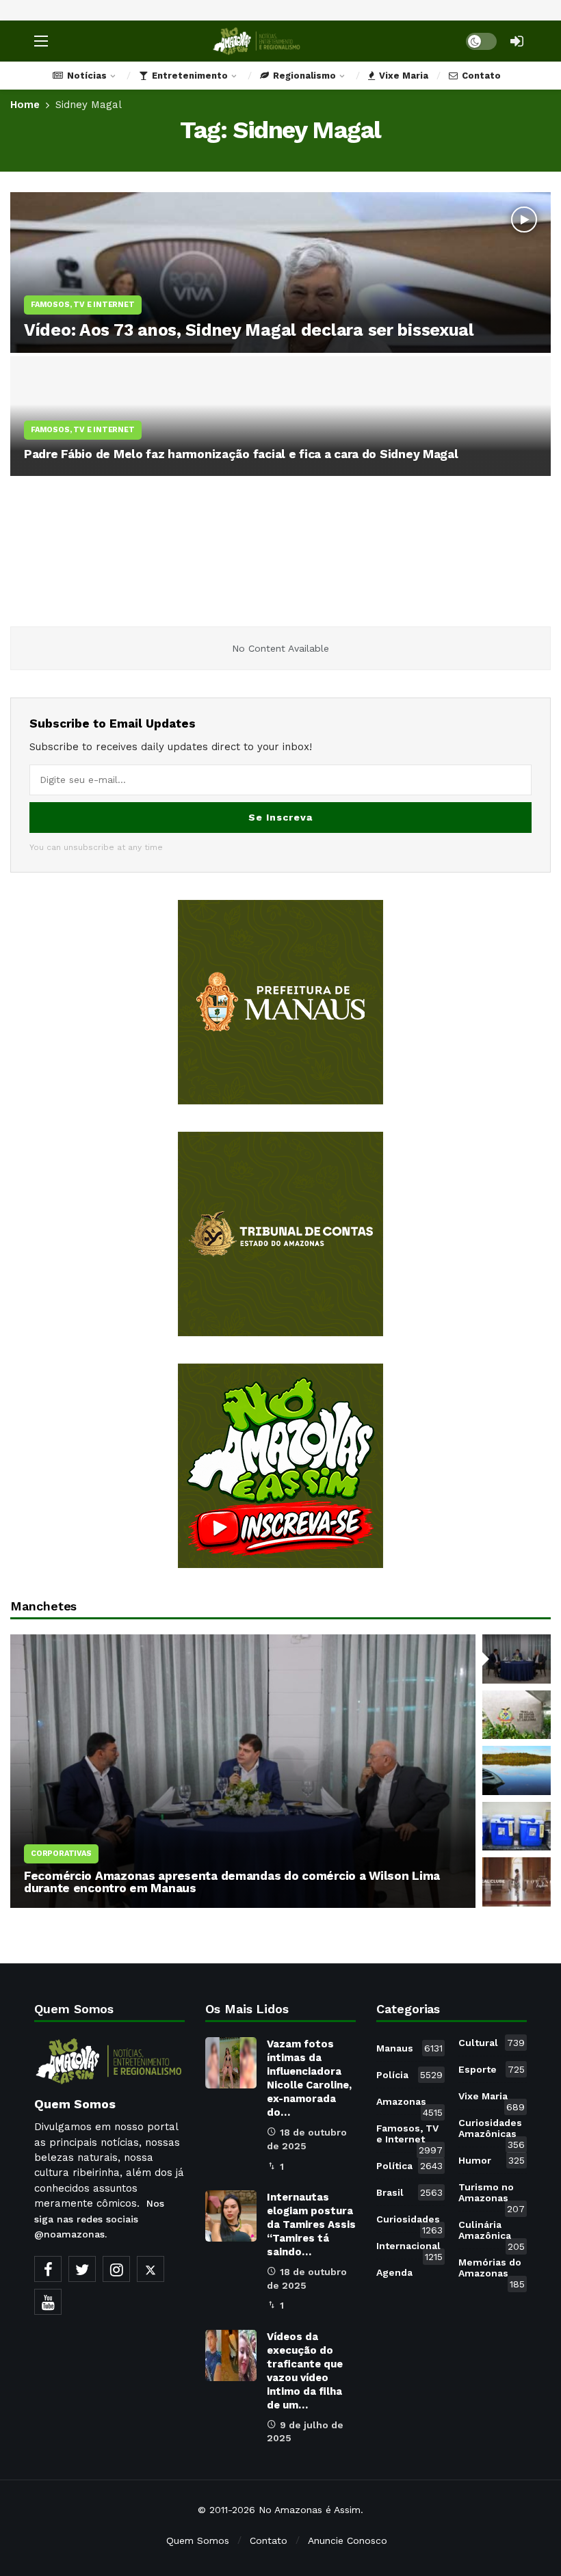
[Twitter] (82, 2269)
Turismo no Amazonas (492, 2195)
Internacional (409, 2248)
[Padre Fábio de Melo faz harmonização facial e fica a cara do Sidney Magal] (280, 416)
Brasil (409, 2192)
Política (409, 2166)
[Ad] (280, 1002)
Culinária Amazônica (492, 2233)
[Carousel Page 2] (517, 1715)
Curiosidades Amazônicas (492, 2131)
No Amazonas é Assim (310, 2510)
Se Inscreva (280, 817)
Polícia (409, 2075)
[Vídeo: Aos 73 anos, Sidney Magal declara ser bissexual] (280, 273)
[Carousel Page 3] (517, 1770)
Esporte (492, 2069)
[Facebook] (48, 2269)
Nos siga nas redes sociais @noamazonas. (99, 2219)
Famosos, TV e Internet (409, 2136)
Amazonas (409, 2104)
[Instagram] (116, 2269)
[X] (151, 2269)
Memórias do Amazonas (492, 2270)
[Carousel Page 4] (517, 1827)
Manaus (409, 2048)
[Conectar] (517, 41)
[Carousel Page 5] (517, 1882)
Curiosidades (409, 2222)
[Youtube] (48, 2302)
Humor (492, 2160)
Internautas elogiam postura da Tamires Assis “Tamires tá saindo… (311, 2225)
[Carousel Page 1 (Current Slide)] (517, 1659)
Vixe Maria (492, 2099)
